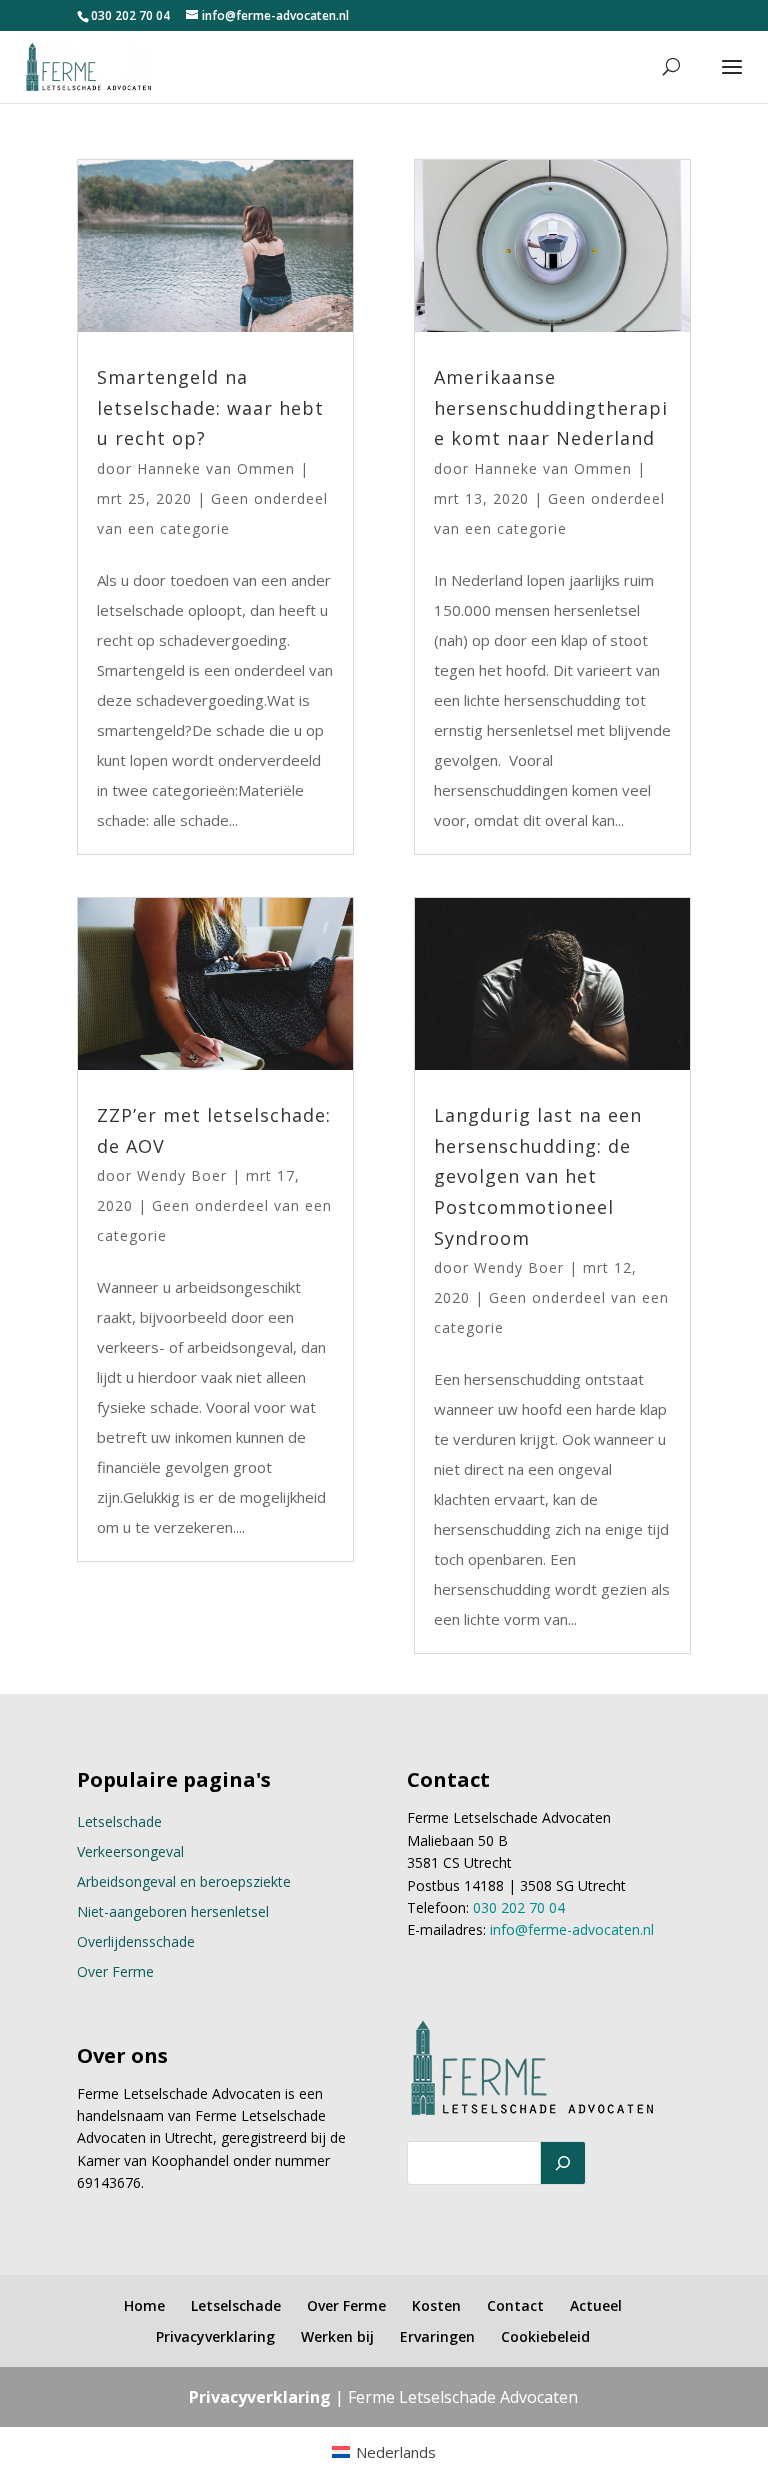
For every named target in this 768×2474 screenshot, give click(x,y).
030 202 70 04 (130, 15)
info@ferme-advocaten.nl (572, 1929)
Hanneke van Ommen (216, 468)
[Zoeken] (563, 2163)
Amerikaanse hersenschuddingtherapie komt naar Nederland (551, 407)
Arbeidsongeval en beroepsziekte (184, 1881)
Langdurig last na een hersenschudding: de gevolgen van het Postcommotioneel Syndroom (538, 1176)
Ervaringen (437, 2336)
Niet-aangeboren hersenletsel (173, 1911)
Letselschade (119, 1821)
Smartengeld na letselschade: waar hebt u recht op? (210, 407)
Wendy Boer (182, 1175)
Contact (515, 2305)
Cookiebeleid (545, 2336)
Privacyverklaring (215, 2336)
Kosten (436, 2305)
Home (144, 2305)
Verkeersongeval (130, 1851)
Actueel (596, 2305)
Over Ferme (115, 1971)
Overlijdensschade (136, 1941)
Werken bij (337, 2336)
